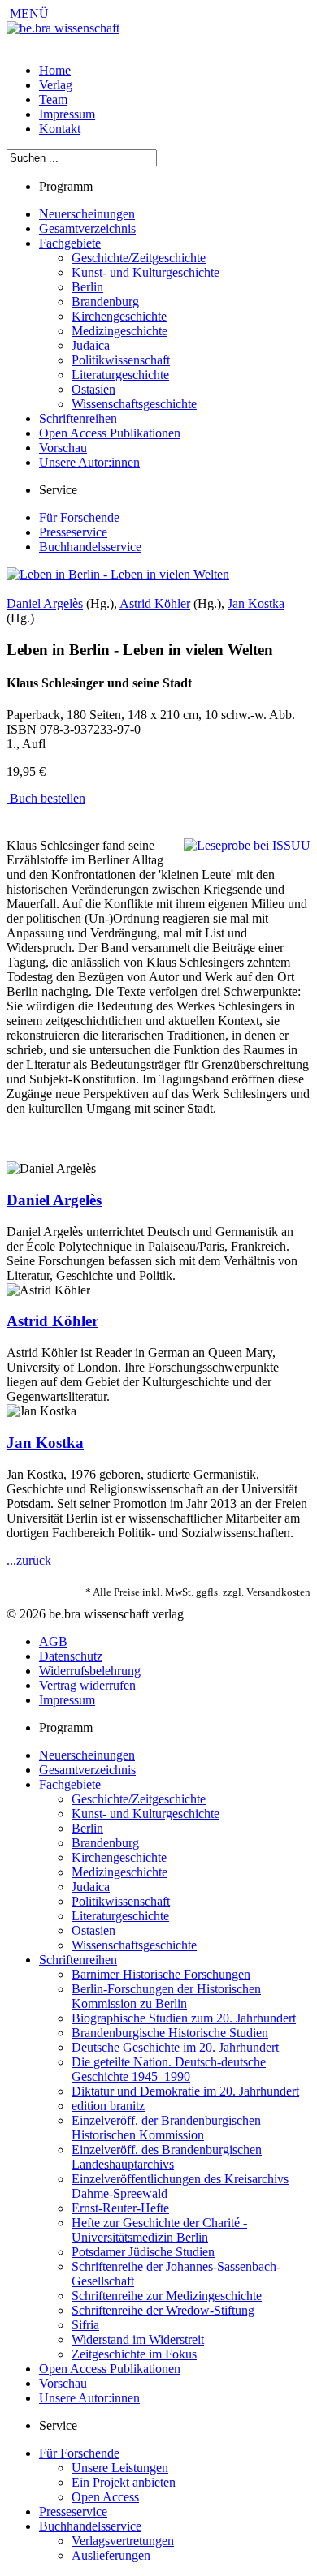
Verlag (56, 85)
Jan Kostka (256, 603)
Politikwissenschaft (121, 360)
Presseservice (73, 532)
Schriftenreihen (78, 418)
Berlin (87, 287)
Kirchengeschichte (119, 316)
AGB (53, 1641)
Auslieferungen (111, 2555)
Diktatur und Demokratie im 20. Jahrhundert (185, 2091)
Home (55, 70)
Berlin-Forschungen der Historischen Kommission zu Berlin (166, 1996)
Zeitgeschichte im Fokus (134, 2354)
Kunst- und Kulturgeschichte (145, 272)
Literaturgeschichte (120, 375)
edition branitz (108, 2106)
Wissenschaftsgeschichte (134, 404)
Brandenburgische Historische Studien (170, 2033)
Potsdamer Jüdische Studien (143, 2252)
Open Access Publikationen (110, 433)
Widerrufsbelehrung (90, 1671)
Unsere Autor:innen (89, 462)
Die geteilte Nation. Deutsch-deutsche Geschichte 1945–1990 (169, 2069)
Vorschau (63, 448)
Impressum (67, 114)
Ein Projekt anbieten (124, 2482)
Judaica (91, 345)
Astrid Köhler (155, 603)
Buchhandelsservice (90, 547)
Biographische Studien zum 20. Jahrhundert (184, 2018)
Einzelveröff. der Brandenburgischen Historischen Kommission (166, 2128)
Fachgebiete (70, 243)
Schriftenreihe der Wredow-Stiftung (163, 2310)
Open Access (105, 2497)
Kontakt (60, 129)
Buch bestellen (46, 798)
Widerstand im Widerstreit (138, 2339)
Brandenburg (105, 302)
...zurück (29, 1560)
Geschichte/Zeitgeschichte (139, 258)
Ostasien (93, 389)
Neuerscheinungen (87, 214)
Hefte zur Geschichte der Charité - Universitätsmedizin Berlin (159, 2230)
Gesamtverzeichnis (87, 228)
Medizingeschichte (119, 331)
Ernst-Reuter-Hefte (120, 2208)
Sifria (85, 2325)
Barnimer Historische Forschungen (161, 1974)
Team (53, 99)
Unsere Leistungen (120, 2468)
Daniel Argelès (45, 603)
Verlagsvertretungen (123, 2541)
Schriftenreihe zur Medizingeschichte (167, 2296)
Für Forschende (79, 517)
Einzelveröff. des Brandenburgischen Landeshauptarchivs (167, 2157)
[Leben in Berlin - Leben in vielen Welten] (118, 574)
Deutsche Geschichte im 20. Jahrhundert (175, 2047)
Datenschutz (71, 1656)
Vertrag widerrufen (87, 1685)
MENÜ (28, 13)
